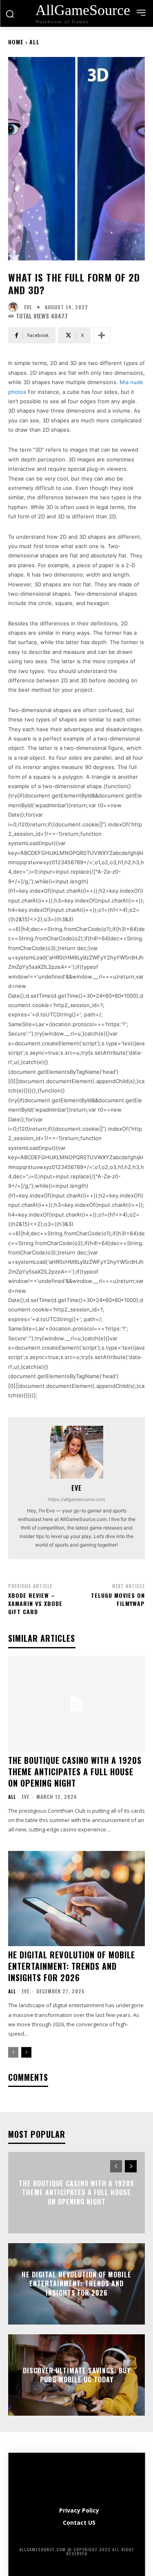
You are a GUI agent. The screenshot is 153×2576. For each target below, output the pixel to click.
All (34, 42)
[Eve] (15, 307)
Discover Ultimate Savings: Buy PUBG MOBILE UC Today (77, 2375)
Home (16, 42)
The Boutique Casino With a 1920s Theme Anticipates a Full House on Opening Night (75, 1772)
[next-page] (26, 2052)
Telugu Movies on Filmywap (118, 1599)
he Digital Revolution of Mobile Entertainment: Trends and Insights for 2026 (72, 1966)
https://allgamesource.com (76, 1499)
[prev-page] (13, 2052)
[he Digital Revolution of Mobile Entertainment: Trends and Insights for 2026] (76, 1899)
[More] (102, 335)
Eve (28, 307)
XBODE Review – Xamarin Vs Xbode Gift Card (35, 1603)
